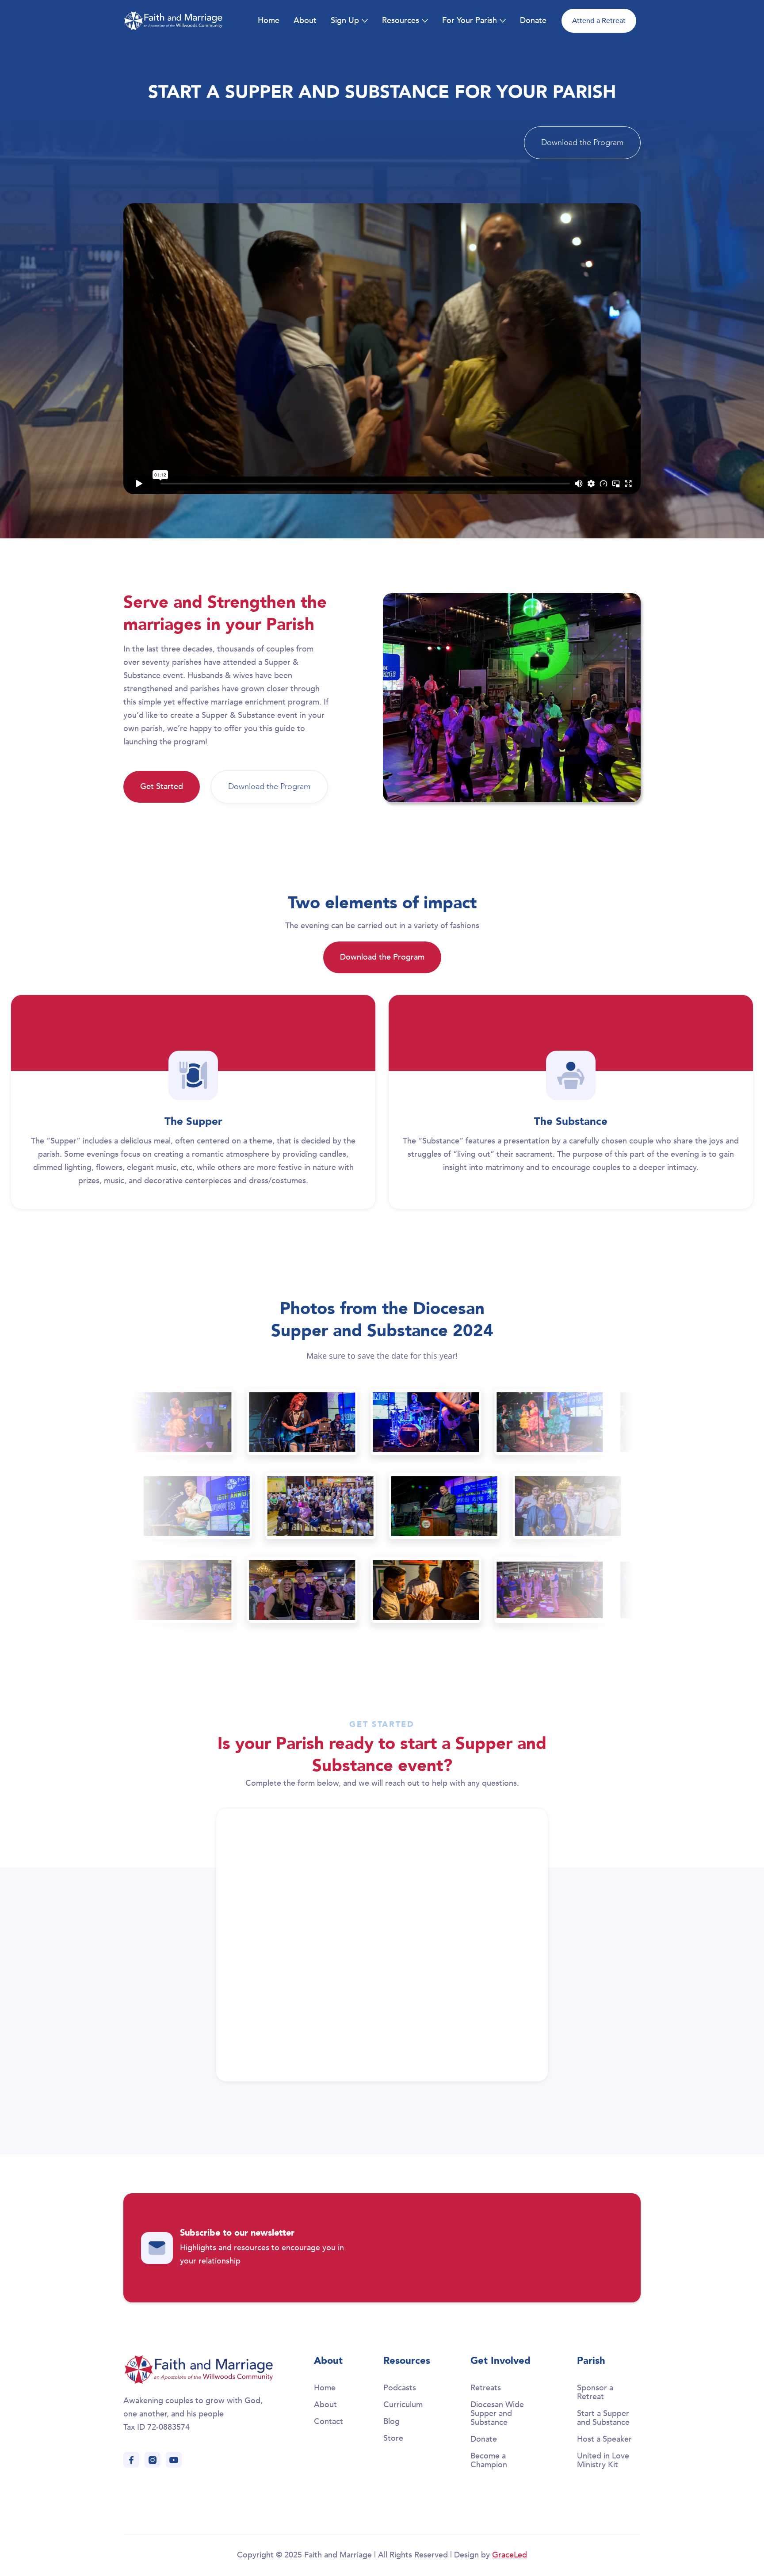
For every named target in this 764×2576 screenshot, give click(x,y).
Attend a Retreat (599, 21)
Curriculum (403, 2405)
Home (269, 21)
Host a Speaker (604, 2439)
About (305, 21)
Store (393, 2438)
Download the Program (582, 143)
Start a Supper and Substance (603, 2418)
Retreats (486, 2388)
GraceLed (510, 2555)
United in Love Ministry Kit (603, 2460)
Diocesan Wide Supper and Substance (497, 2414)
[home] (173, 21)
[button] (349, 21)
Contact (329, 2422)
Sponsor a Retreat (595, 2392)
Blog (392, 2422)
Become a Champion (489, 2460)
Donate (533, 21)
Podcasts (400, 2388)
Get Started (162, 787)
